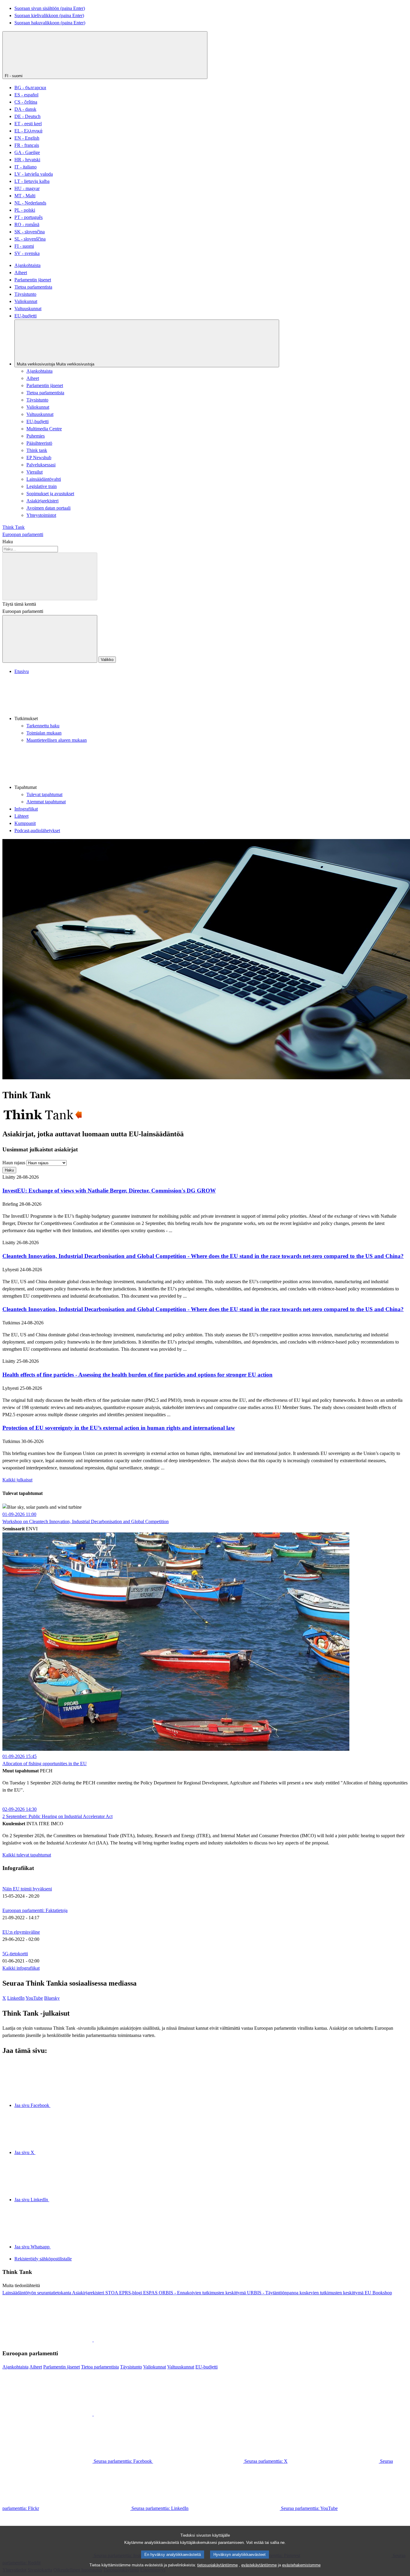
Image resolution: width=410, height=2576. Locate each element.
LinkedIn (16, 1998)
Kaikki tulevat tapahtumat (27, 1855)
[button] (211, 699)
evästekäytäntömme (259, 2565)
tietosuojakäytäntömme (217, 2565)
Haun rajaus (14, 1163)
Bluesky (52, 1998)
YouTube (34, 1998)
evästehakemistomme (301, 2565)
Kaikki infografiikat (21, 1968)
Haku (8, 542)
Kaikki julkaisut (17, 1480)
